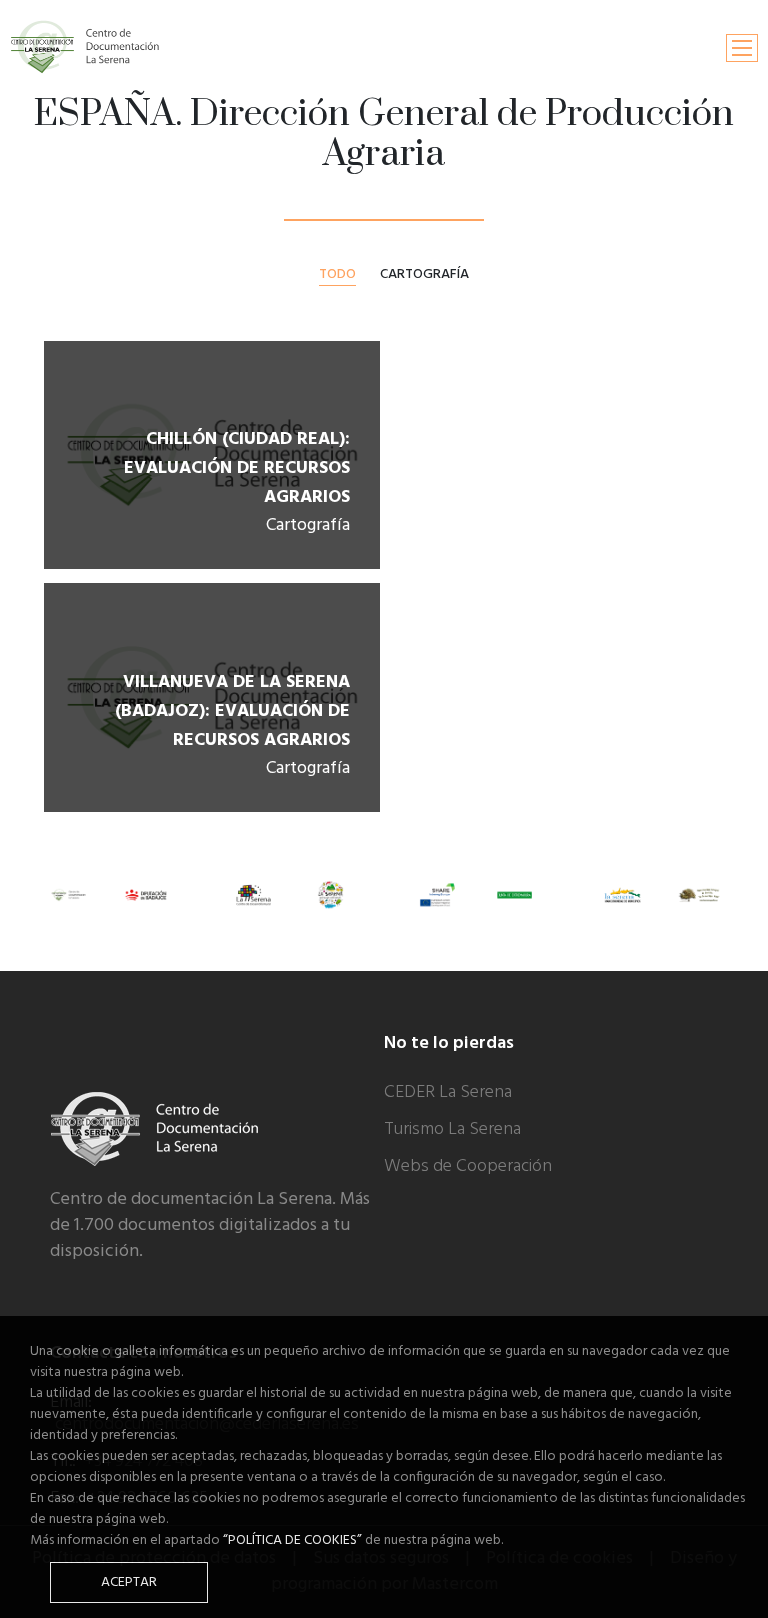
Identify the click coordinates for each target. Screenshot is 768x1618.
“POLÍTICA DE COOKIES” (292, 1540)
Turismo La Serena (452, 1129)
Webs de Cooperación (468, 1166)
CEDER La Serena (448, 1092)
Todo (337, 274)
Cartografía (424, 274)
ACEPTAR (129, 1582)
